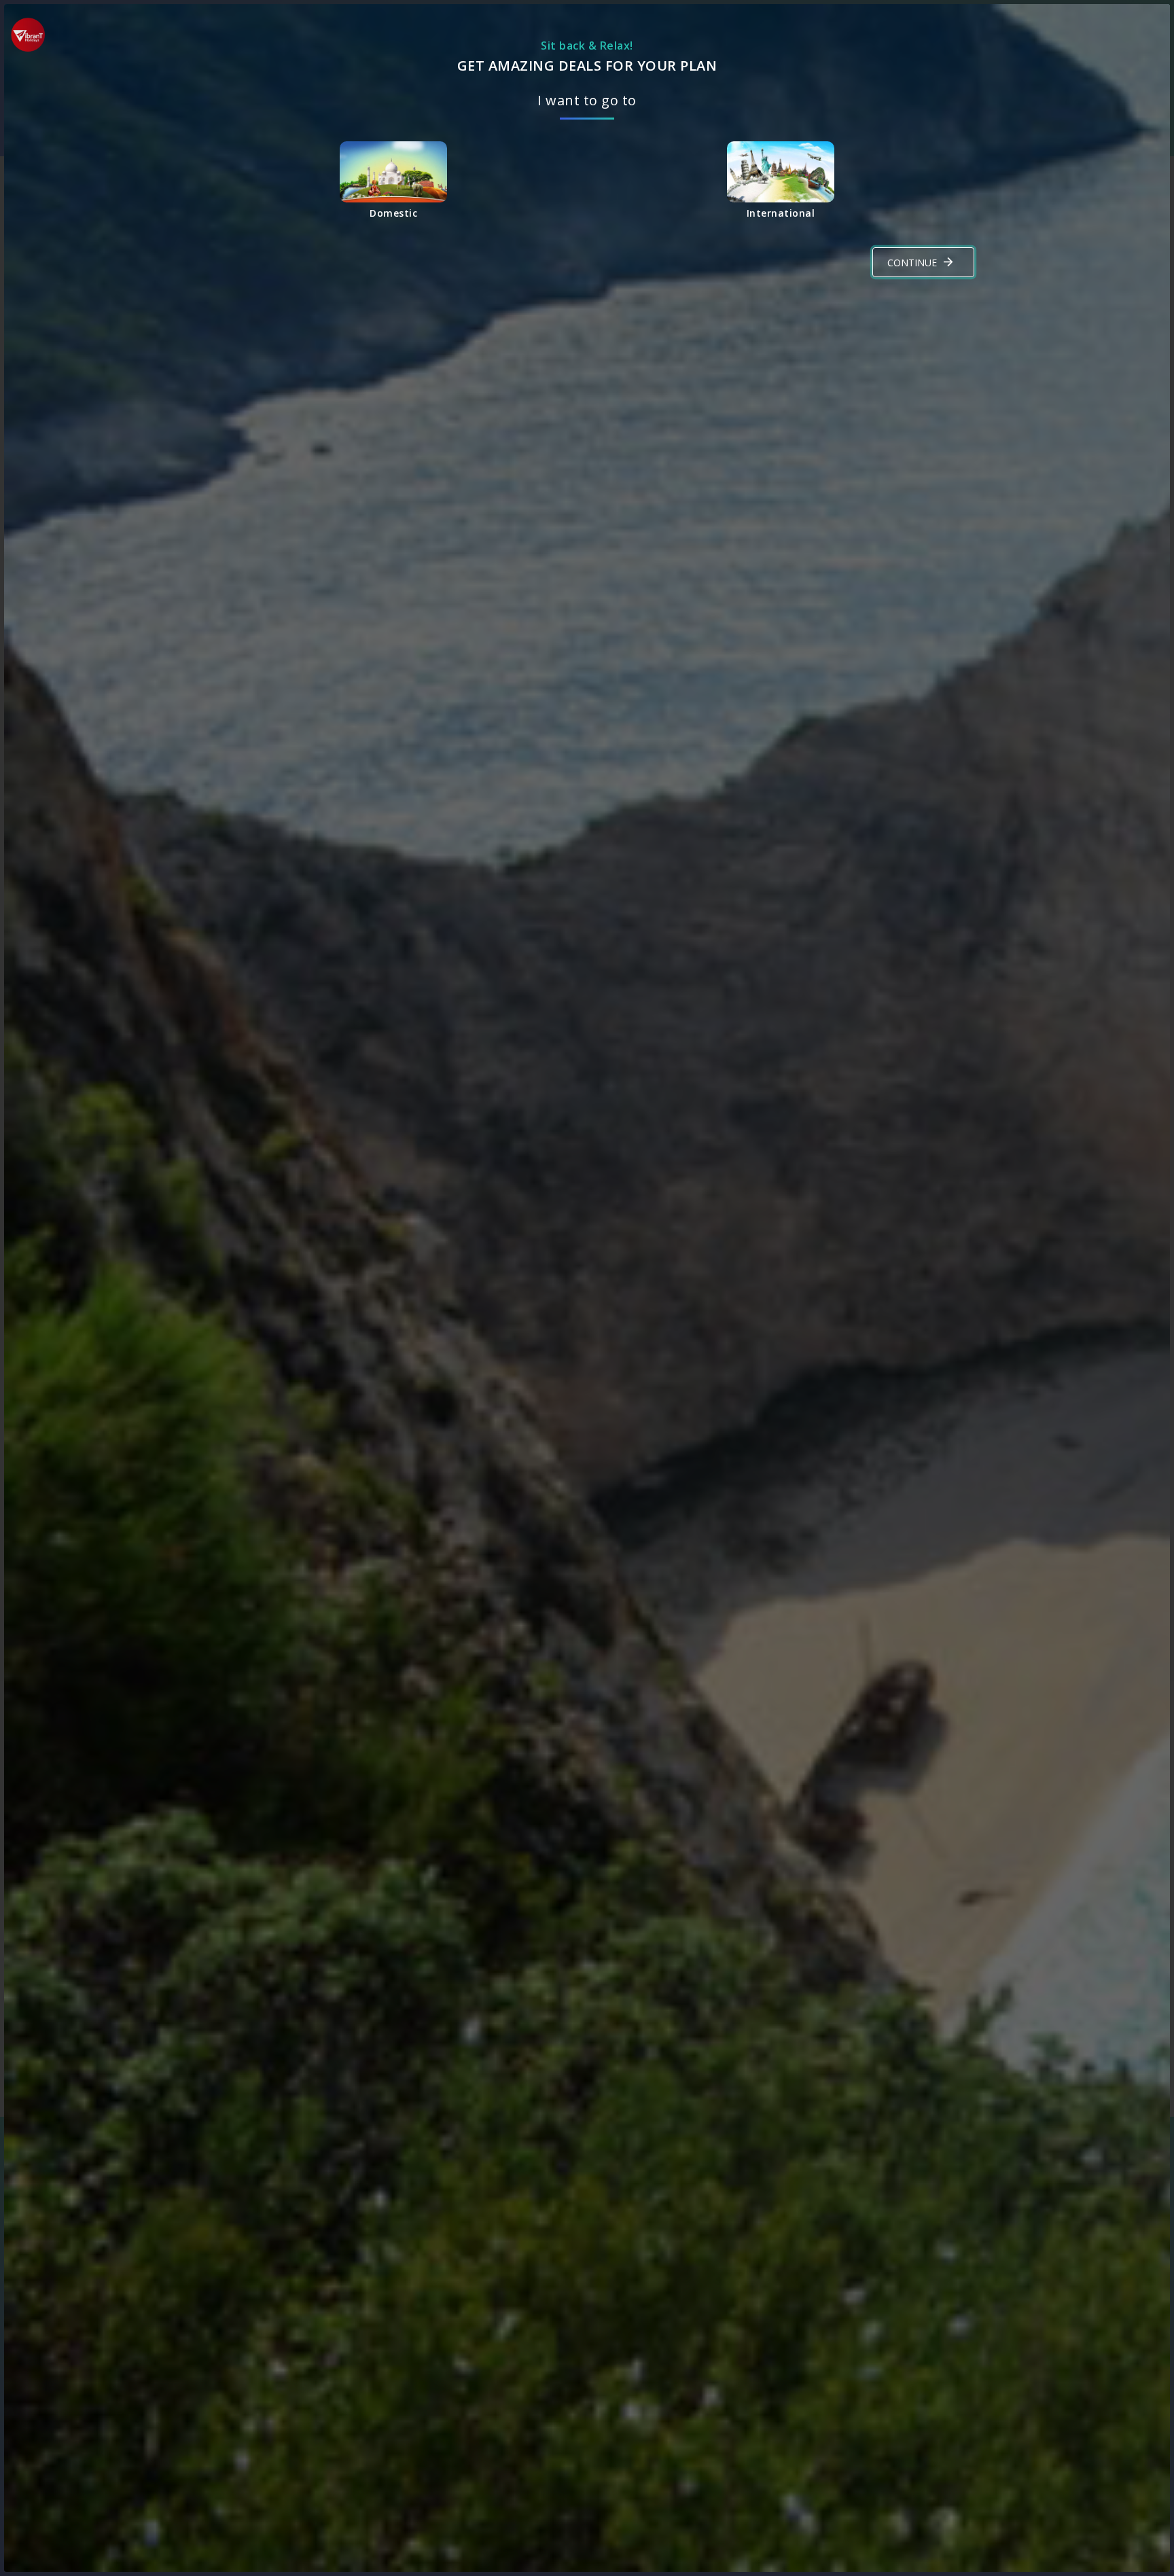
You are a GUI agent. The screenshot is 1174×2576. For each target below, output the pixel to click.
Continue (912, 263)
